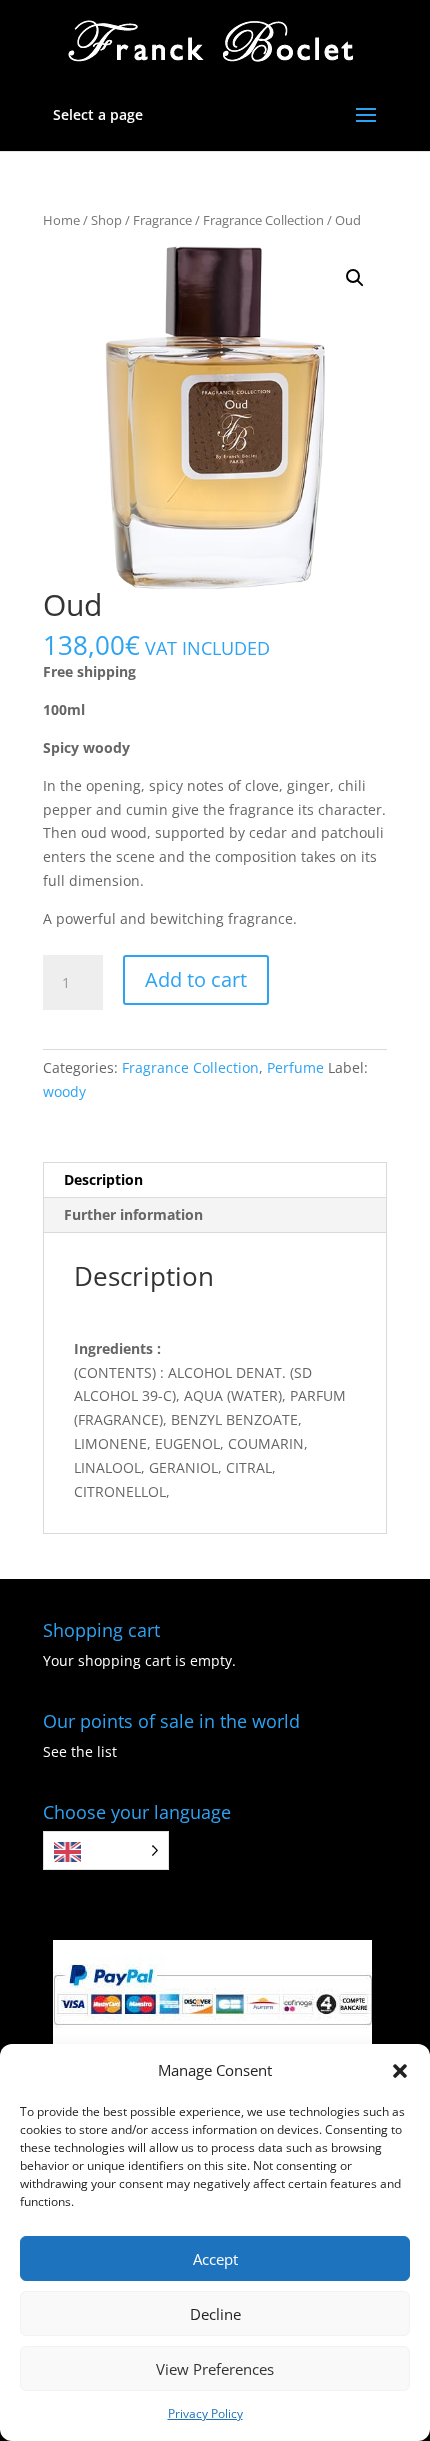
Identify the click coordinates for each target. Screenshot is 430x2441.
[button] (400, 2071)
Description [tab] (103, 1179)
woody (64, 1091)
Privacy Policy (205, 2413)
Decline (215, 2314)
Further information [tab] (133, 1214)
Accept (215, 2259)
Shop (106, 220)
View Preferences (215, 2369)
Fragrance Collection (263, 220)
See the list (80, 1751)
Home (61, 220)
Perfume (295, 1067)
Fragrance (162, 220)
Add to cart (196, 979)
